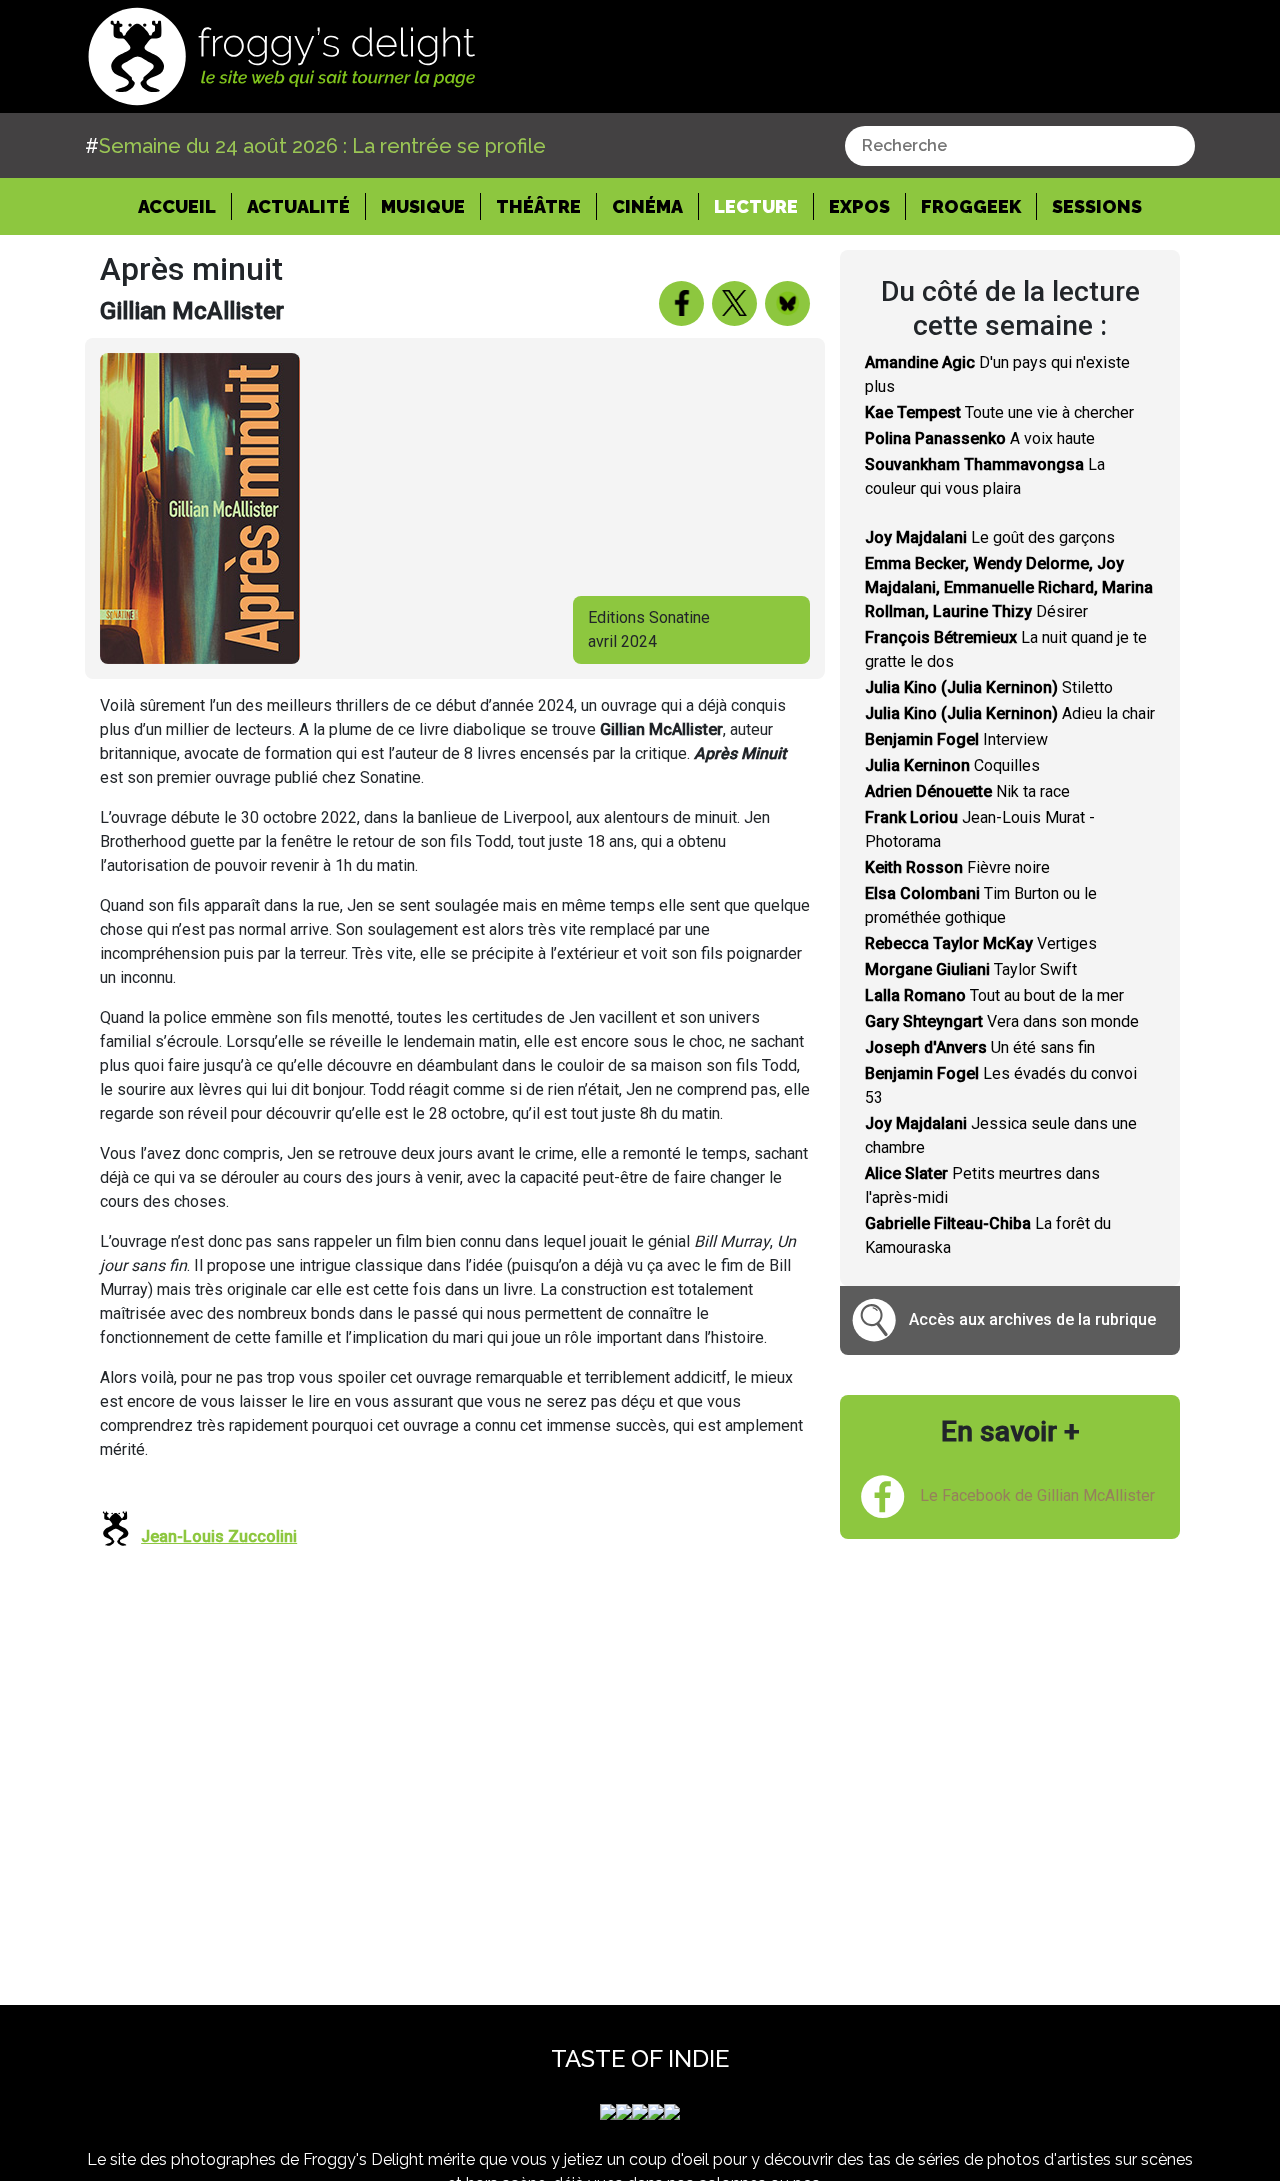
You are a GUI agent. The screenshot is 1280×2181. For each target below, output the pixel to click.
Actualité (298, 206)
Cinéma (647, 206)
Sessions (1097, 206)
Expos (859, 206)
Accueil (185, 206)
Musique (423, 206)
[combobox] (1020, 146)
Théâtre (538, 206)
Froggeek (971, 206)
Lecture (756, 206)
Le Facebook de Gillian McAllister (1037, 1495)
